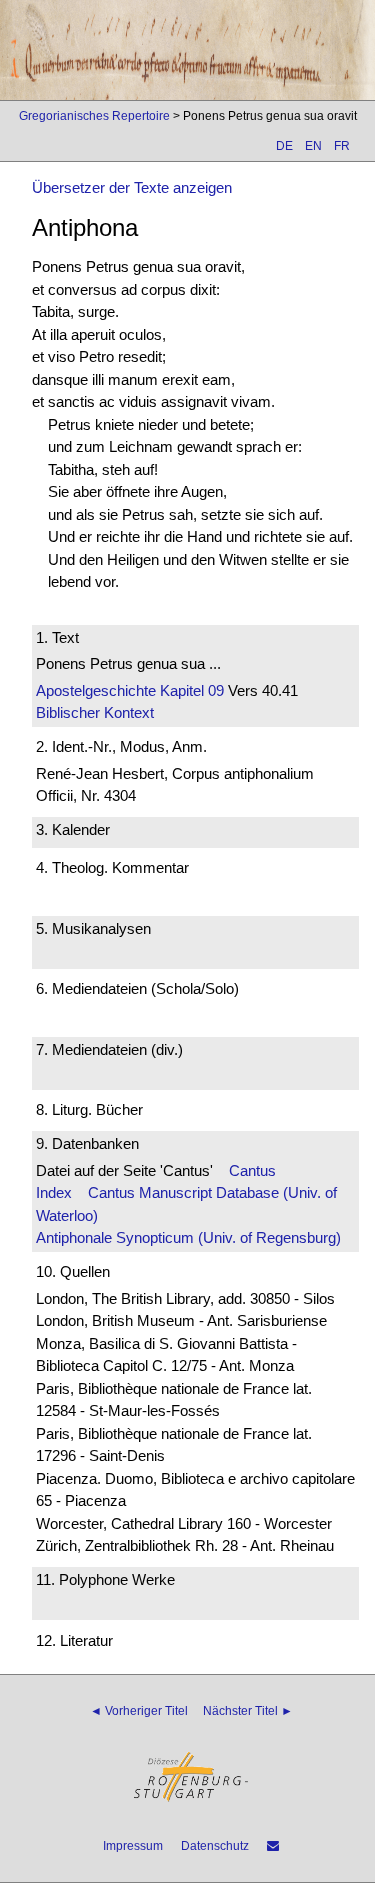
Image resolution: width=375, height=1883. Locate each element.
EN (313, 146)
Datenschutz (215, 1846)
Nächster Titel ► (248, 1711)
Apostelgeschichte (96, 690)
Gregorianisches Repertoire (94, 116)
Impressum (133, 1846)
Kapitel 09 (190, 690)
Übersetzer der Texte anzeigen (132, 187)
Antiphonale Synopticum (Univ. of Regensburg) (188, 1237)
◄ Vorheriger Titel (139, 1711)
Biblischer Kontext (95, 712)
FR (342, 146)
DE (284, 146)
